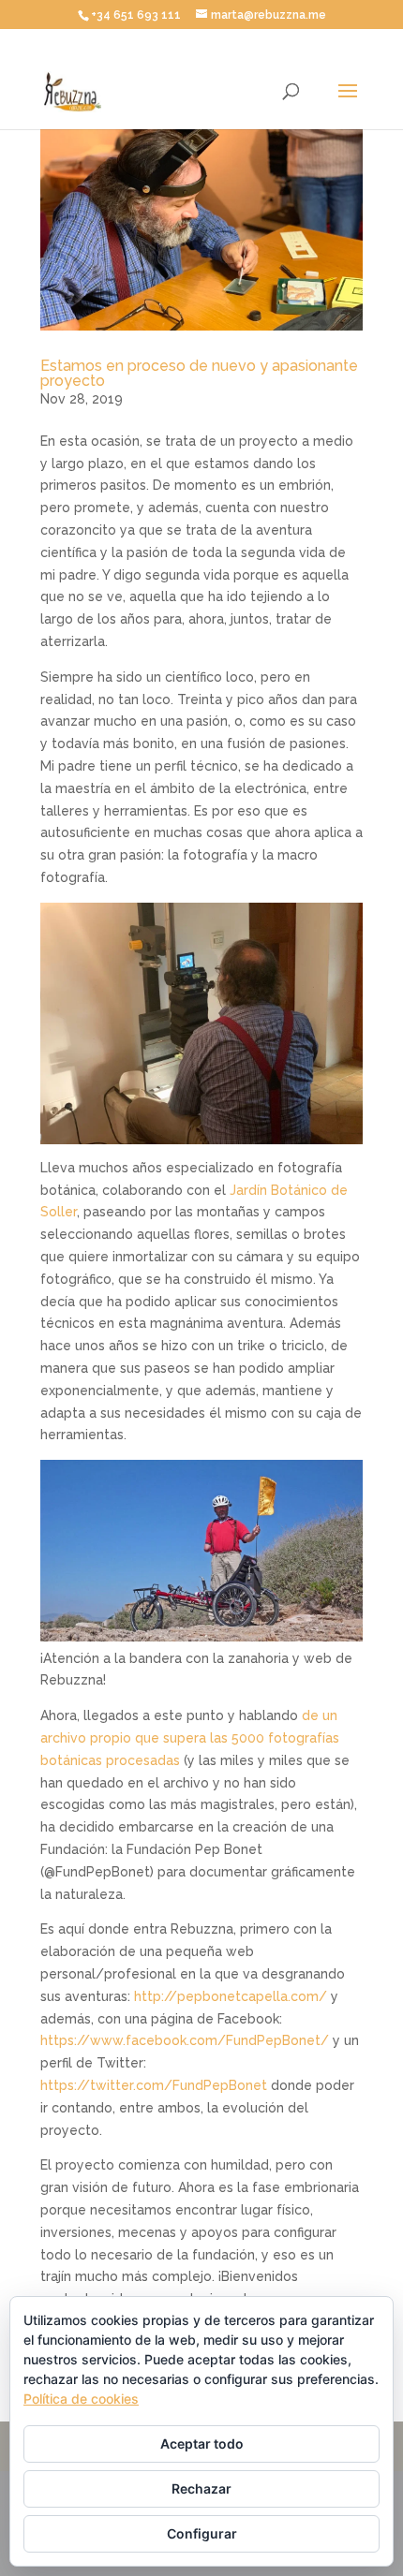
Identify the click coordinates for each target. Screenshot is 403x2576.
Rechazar (201, 2488)
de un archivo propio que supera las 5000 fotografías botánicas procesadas (190, 1738)
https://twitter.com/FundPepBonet (154, 2085)
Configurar (202, 2533)
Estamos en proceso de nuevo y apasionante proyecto (199, 373)
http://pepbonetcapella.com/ (231, 1996)
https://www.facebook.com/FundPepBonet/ (185, 2040)
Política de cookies (81, 2399)
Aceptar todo (202, 2444)
